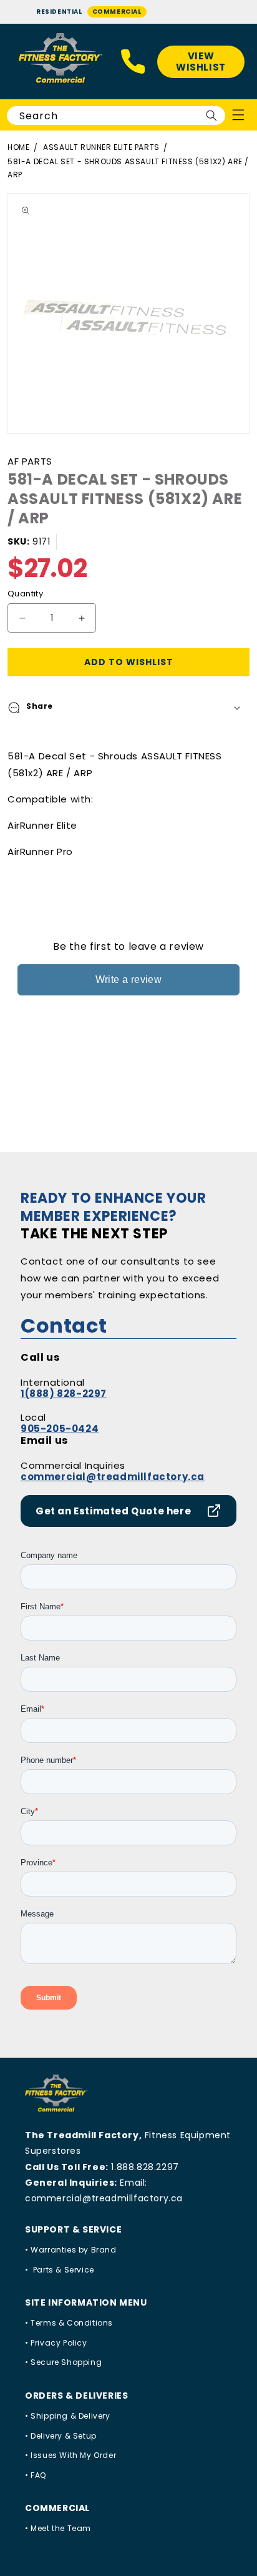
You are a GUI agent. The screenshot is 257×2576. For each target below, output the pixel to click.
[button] (128, 708)
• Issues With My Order (70, 2455)
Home (18, 147)
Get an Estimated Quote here (113, 1511)
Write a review (129, 980)
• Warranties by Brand (71, 2250)
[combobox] (116, 116)
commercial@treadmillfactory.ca (113, 1477)
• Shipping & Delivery (68, 2416)
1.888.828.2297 (145, 2167)
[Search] (211, 116)
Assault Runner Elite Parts (101, 147)
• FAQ (36, 2475)
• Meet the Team (58, 2528)
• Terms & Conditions (69, 2323)
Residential (59, 12)
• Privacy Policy (56, 2343)
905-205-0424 (60, 1429)
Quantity (25, 594)
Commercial (117, 12)
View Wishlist (201, 62)
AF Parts (30, 461)
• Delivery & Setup (61, 2436)
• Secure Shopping (63, 2362)
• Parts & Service (60, 2270)
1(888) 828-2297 (64, 1394)
